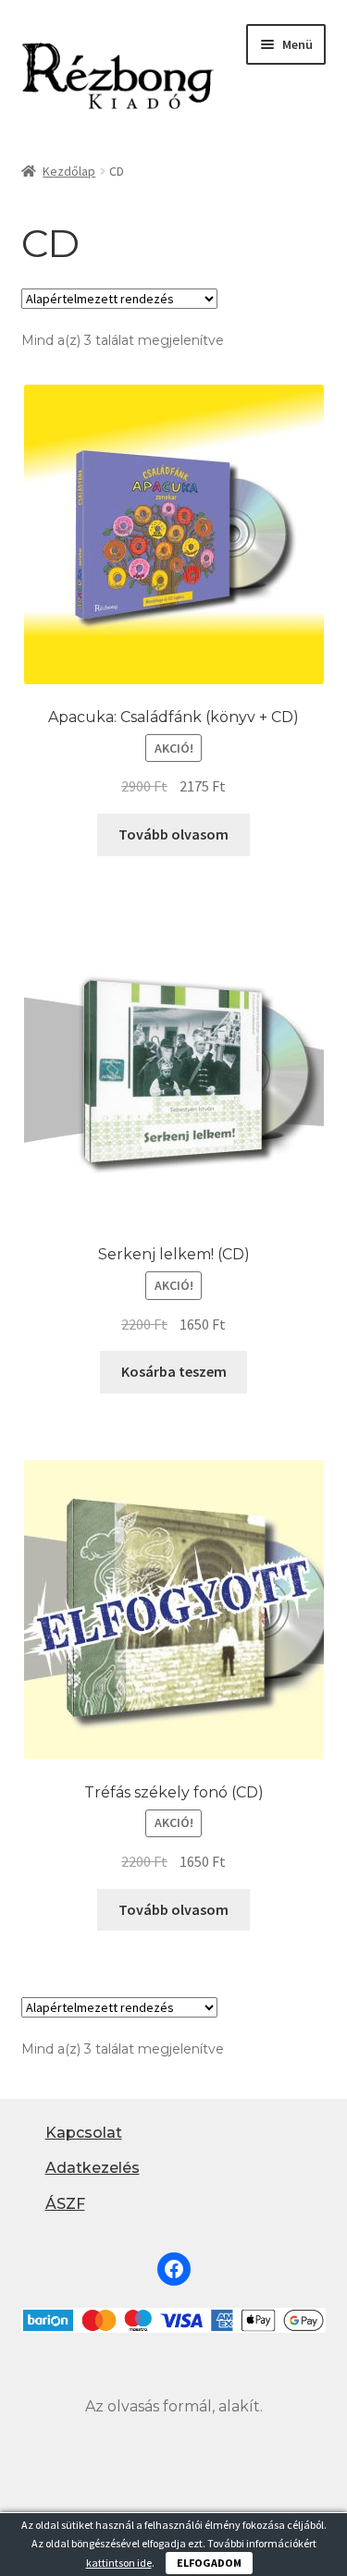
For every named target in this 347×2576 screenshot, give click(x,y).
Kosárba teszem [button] (174, 1371)
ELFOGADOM (209, 2563)
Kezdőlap (69, 171)
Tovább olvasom (173, 834)
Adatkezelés (93, 2168)
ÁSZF (65, 2204)
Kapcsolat (84, 2133)
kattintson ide (119, 2563)
